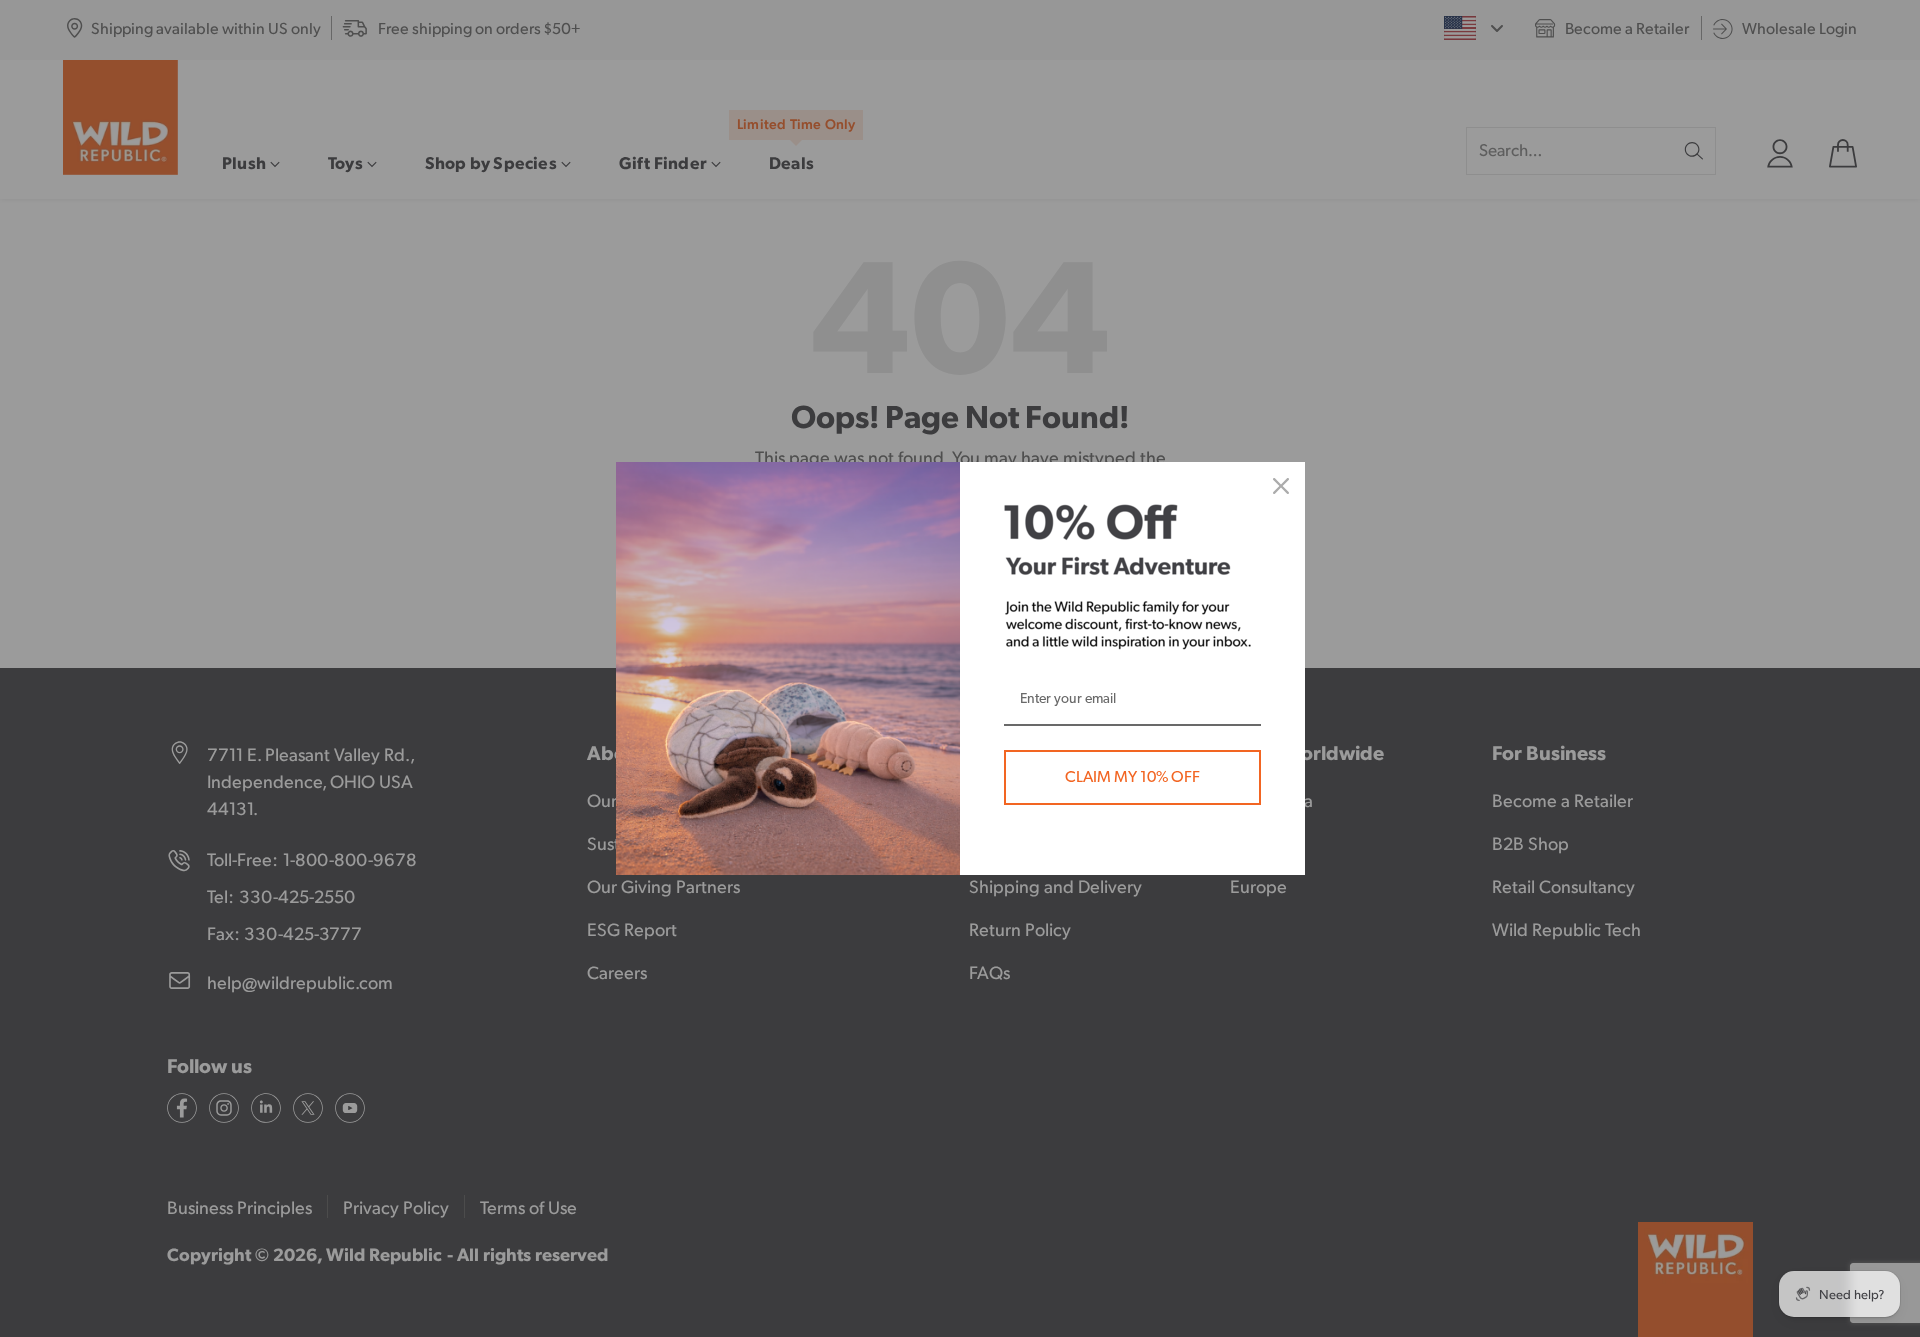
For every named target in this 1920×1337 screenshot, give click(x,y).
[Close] (1281, 486)
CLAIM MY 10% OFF (1132, 777)
